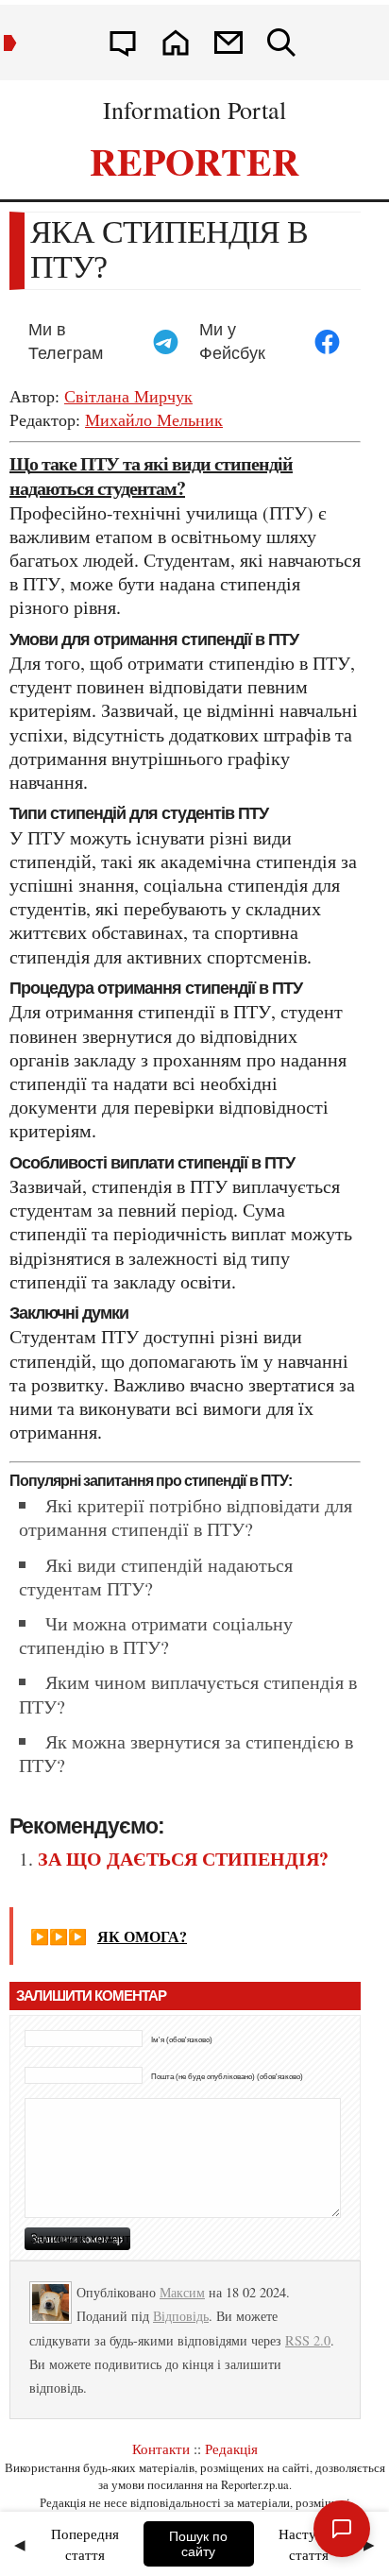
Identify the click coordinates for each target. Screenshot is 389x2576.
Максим (182, 2292)
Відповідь (181, 2316)
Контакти (161, 2448)
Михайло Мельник (154, 419)
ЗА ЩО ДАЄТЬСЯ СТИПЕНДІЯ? (183, 1859)
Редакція (231, 2448)
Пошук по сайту (198, 2544)
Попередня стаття (85, 2544)
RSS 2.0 (308, 2340)
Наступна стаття (308, 2544)
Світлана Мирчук (128, 396)
